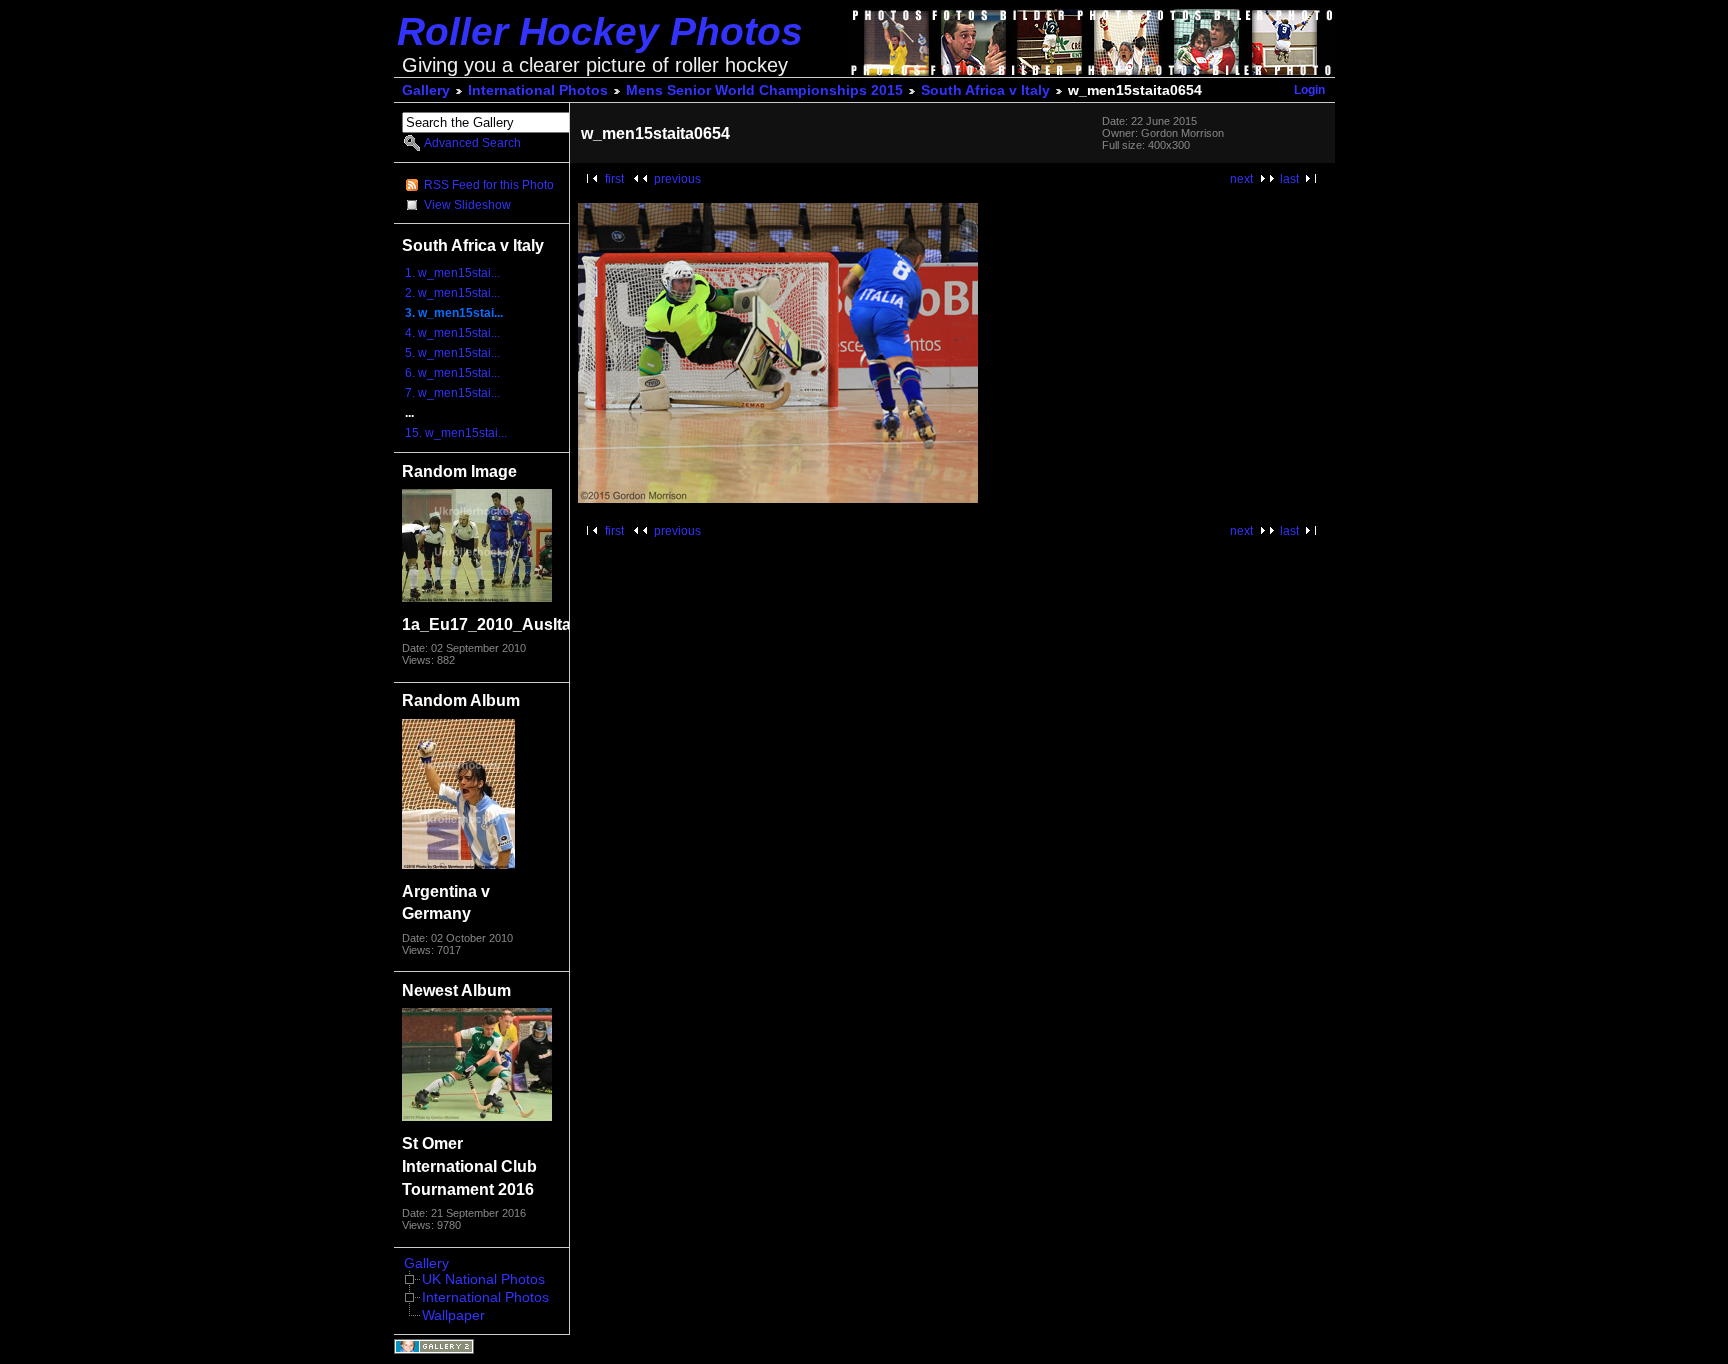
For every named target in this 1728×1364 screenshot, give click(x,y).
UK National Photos (483, 1279)
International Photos (538, 90)
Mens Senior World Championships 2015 (764, 90)
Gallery (426, 90)
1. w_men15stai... (452, 273)
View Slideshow (467, 205)
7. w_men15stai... (452, 393)
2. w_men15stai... (452, 293)
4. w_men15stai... (452, 333)
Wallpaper (453, 1315)
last (1289, 179)
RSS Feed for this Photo (489, 185)
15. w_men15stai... (456, 433)
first (614, 179)
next (1241, 179)
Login (1309, 90)
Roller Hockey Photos (600, 31)
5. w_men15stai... (452, 353)
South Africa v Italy (985, 90)
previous (677, 179)
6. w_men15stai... (452, 373)
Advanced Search (472, 143)
